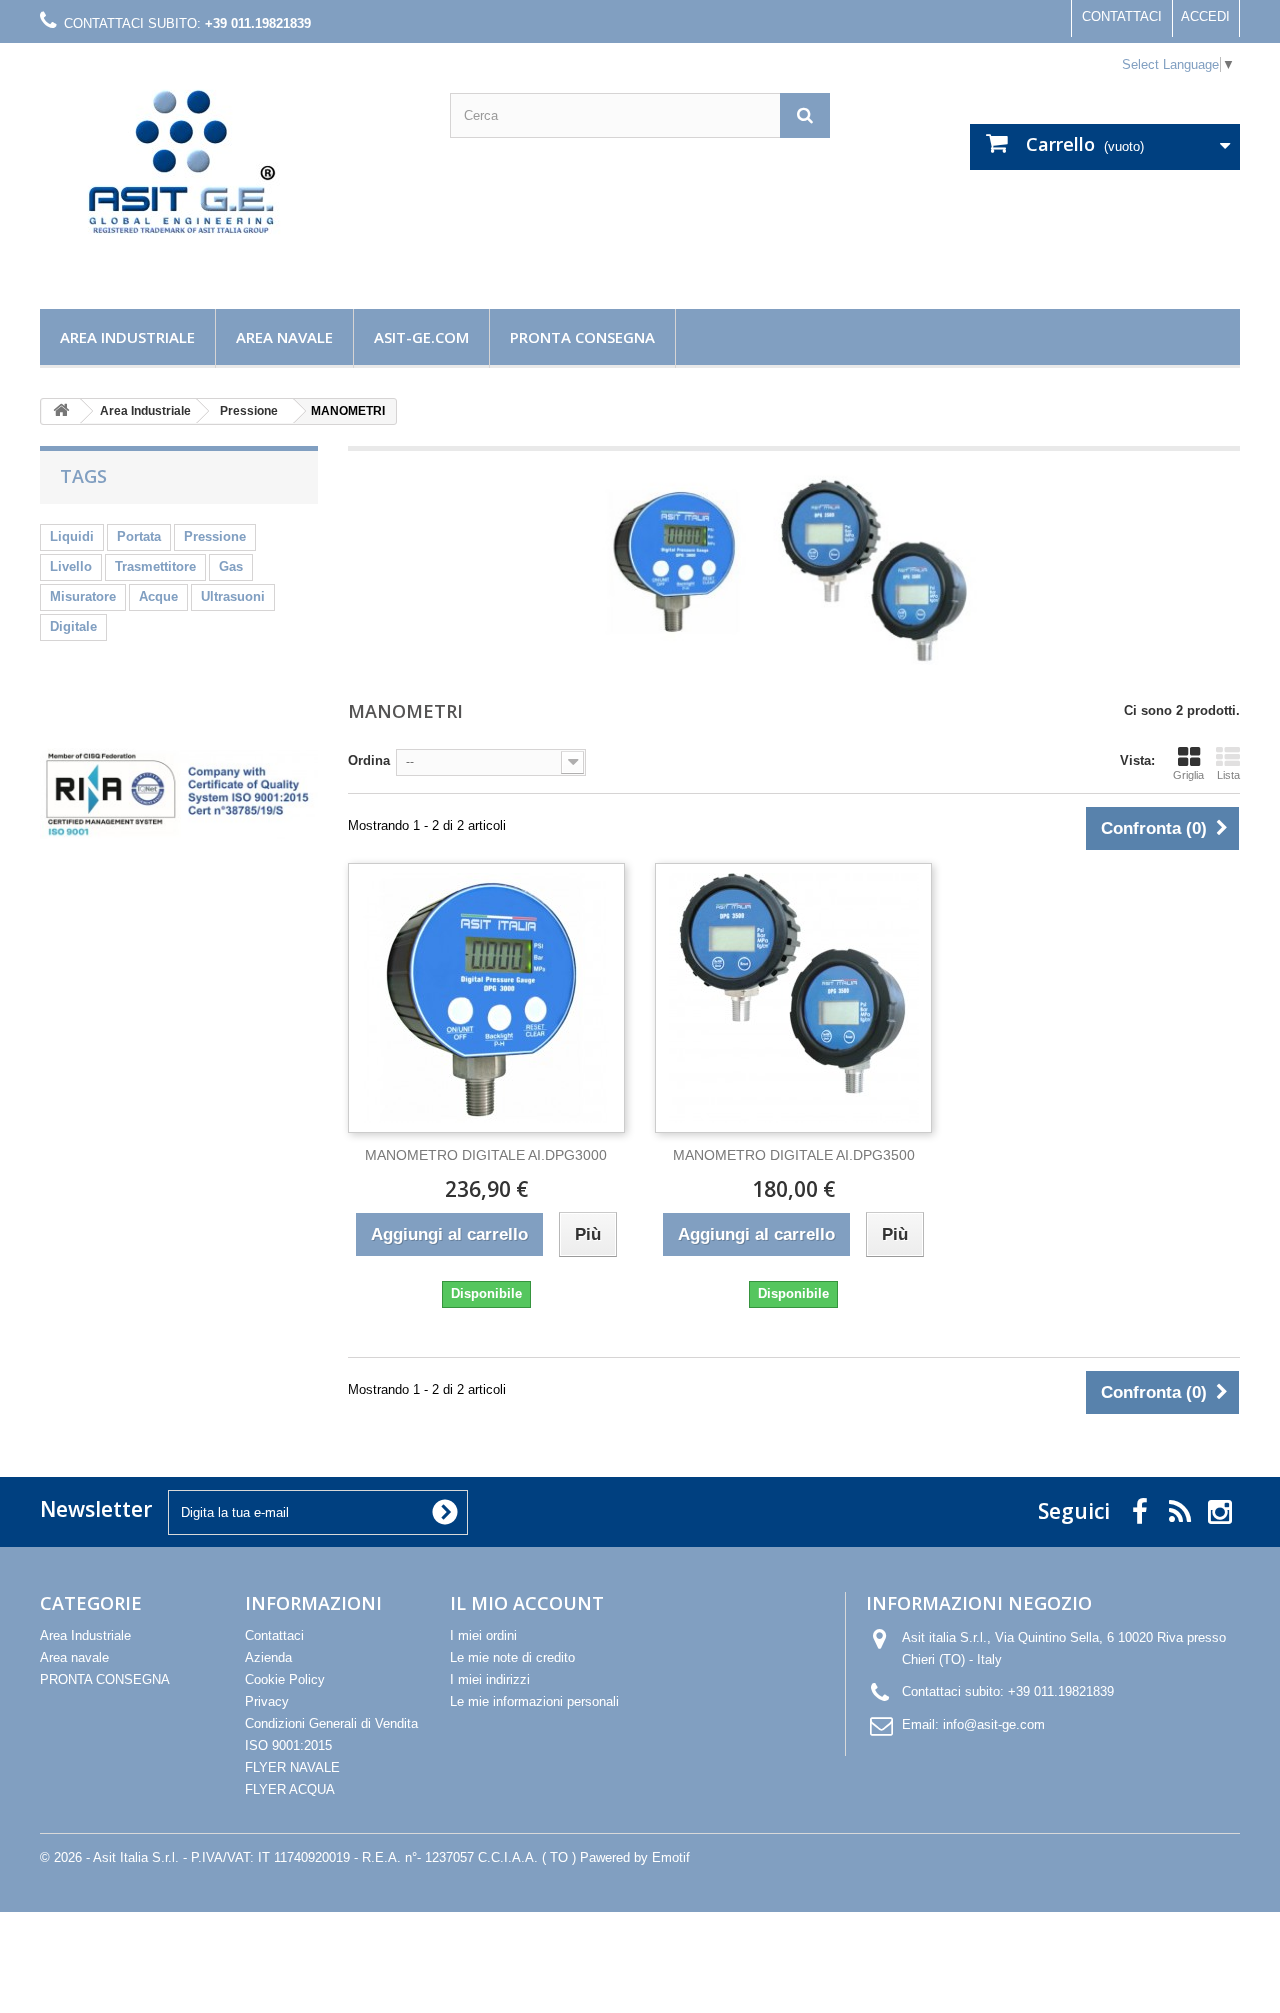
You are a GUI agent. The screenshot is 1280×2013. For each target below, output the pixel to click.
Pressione (215, 536)
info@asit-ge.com (994, 1724)
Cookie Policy (285, 1679)
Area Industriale (127, 337)
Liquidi (72, 536)
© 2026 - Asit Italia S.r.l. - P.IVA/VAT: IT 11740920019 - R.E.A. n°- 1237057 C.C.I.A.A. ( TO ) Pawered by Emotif (365, 1857)
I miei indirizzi (490, 1679)
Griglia (1188, 775)
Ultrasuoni (233, 596)
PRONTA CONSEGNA (582, 337)
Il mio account (527, 1603)
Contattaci (1122, 16)
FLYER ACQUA (290, 1789)
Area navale (284, 337)
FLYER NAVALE (292, 1767)
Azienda (268, 1657)
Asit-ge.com (421, 337)
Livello (71, 566)
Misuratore (83, 596)
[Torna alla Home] (61, 411)
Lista (1228, 775)
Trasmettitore (155, 566)
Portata (139, 536)
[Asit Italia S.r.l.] (230, 171)
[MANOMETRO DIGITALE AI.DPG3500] (793, 998)
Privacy (267, 1701)
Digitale (73, 626)
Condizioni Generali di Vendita (331, 1723)
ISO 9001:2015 (288, 1745)
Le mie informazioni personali (534, 1701)
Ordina (369, 760)
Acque (158, 596)
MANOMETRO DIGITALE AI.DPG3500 (794, 1155)
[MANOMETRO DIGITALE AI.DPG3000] (486, 998)
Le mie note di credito (512, 1657)
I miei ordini (483, 1635)
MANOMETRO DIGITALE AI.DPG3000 (486, 1155)
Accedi (1205, 16)
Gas (231, 566)
